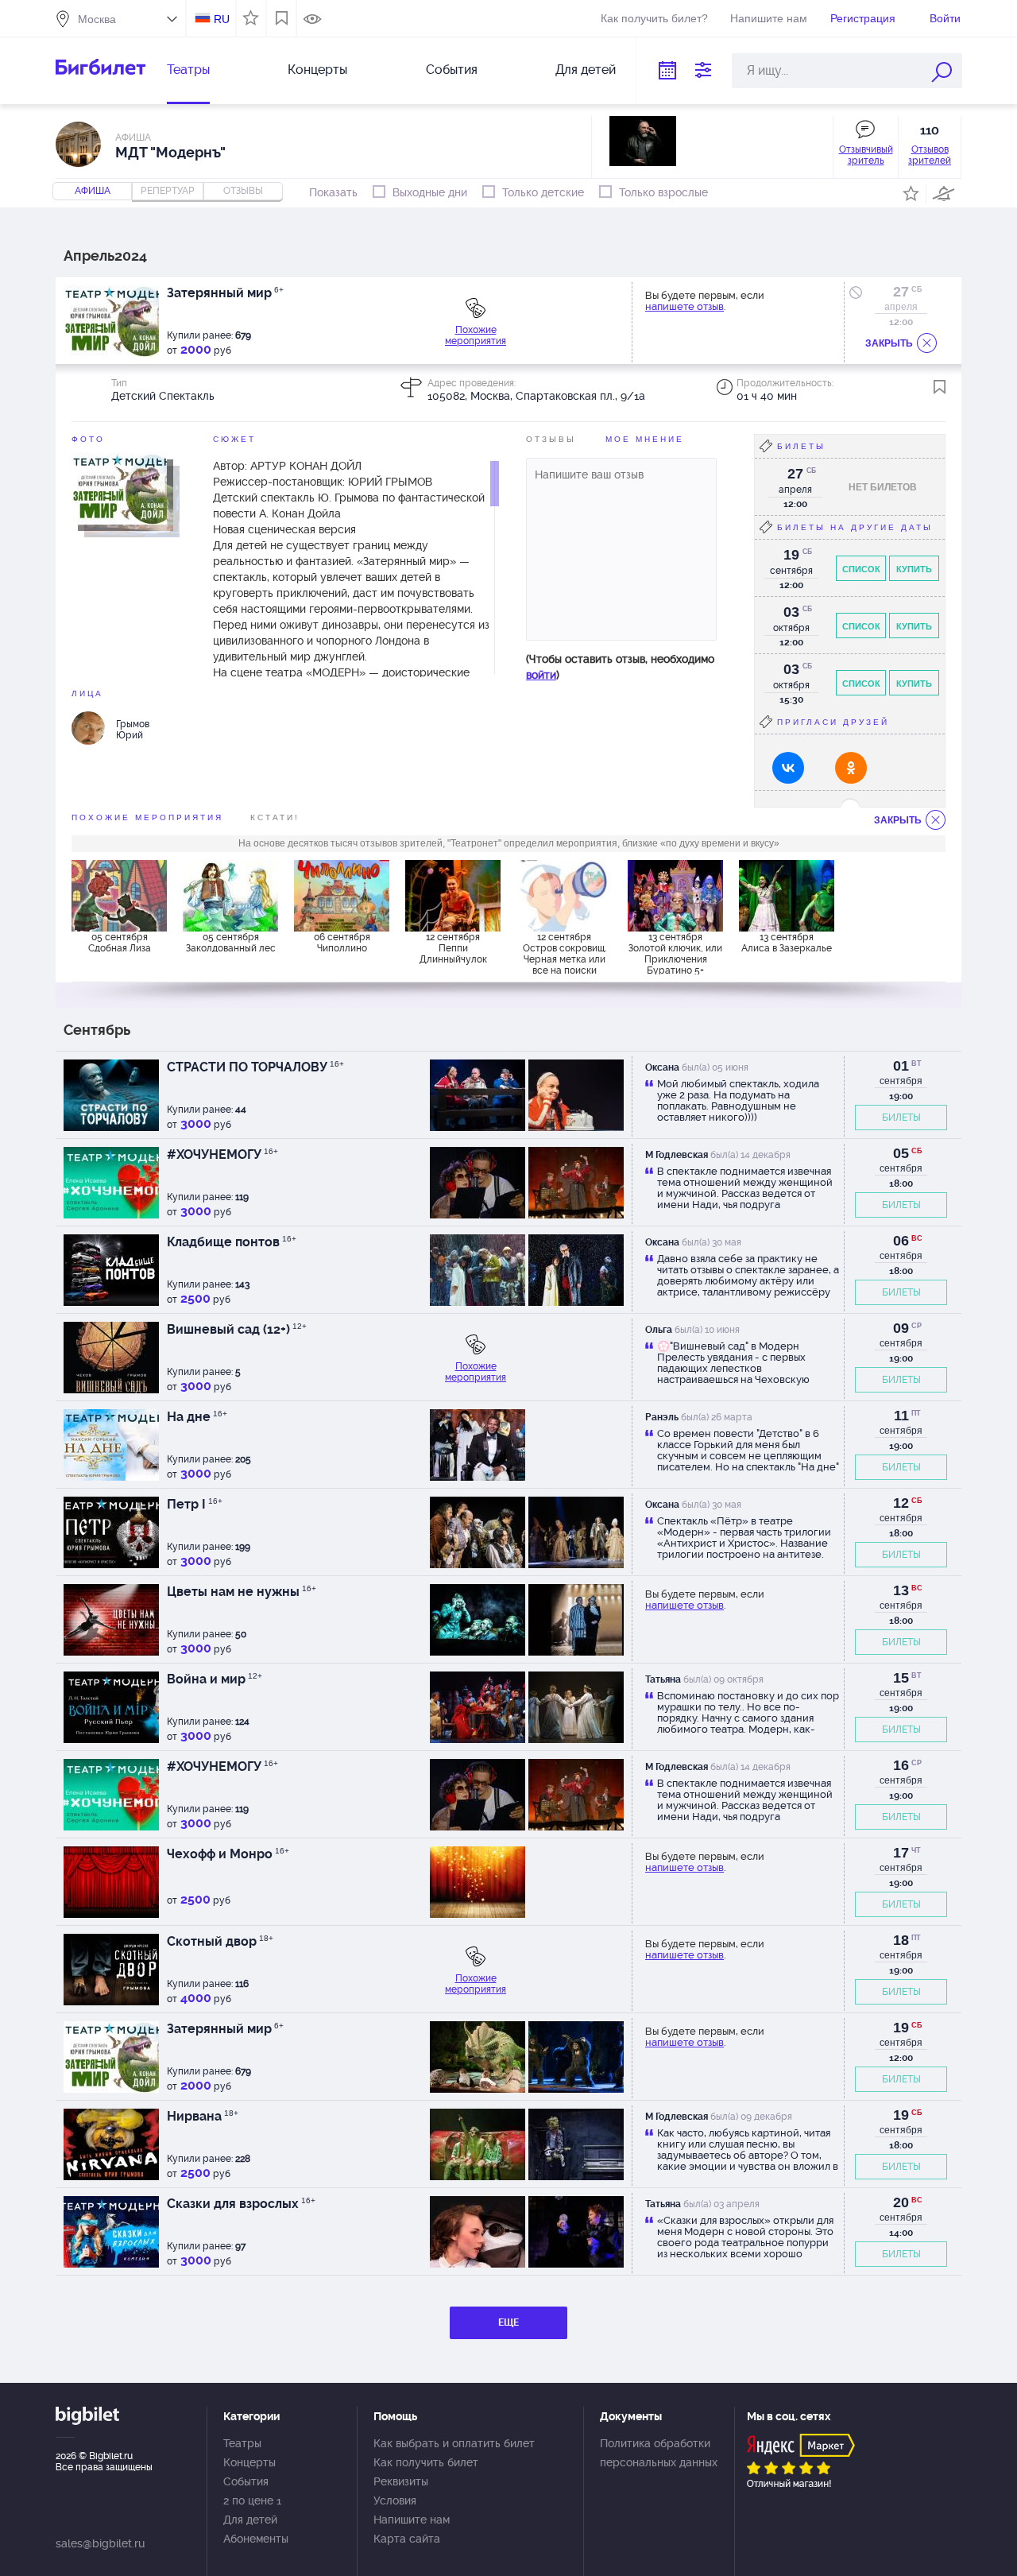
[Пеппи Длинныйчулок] (453, 896)
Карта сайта (407, 2539)
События (452, 70)
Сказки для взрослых (241, 2204)
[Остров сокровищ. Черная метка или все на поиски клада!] (564, 896)
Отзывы (551, 439)
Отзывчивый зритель (866, 155)
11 (901, 1416)
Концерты (317, 70)
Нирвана (203, 2116)
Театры (188, 70)
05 (901, 1153)
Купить (914, 569)
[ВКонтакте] (788, 768)
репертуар (168, 191)
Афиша (93, 191)
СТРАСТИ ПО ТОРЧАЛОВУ (255, 1067)
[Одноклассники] (851, 768)
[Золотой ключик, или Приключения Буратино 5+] (675, 896)
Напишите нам (769, 18)
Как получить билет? (654, 18)
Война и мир (215, 1679)
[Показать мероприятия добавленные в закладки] (282, 18)
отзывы (243, 191)
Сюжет (234, 439)
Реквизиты (401, 2481)
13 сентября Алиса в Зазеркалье (787, 943)
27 (901, 292)
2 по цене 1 (252, 2500)
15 (901, 1678)
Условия (395, 2500)
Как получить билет (426, 2462)
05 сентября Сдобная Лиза (120, 943)
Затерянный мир (225, 293)
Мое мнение (645, 439)
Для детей (586, 70)
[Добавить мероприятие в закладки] (940, 387)
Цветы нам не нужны (242, 1592)
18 (901, 1940)
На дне (197, 1417)
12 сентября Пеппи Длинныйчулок (453, 948)
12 (901, 1503)
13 (901, 1590)
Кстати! (275, 817)
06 (901, 1241)
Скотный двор (220, 1941)
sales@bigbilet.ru (100, 2543)
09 (901, 1328)
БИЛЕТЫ (901, 1118)
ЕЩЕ (508, 2322)
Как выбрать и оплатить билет (454, 2443)
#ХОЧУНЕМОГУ (222, 1154)
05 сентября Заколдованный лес (231, 943)
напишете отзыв (684, 306)
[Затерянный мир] (119, 488)
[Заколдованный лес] (230, 896)
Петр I (195, 1504)
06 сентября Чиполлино (342, 943)
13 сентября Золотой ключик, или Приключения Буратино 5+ (675, 953)
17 (901, 1853)
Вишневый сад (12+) (237, 1329)
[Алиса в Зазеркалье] (787, 896)
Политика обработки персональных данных (659, 2453)
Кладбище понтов (232, 1242)
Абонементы (256, 2539)
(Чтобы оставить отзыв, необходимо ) (620, 667)
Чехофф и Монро (228, 1854)
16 (901, 1765)
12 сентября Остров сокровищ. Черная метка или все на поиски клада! (565, 953)
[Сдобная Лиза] (119, 896)
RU (222, 19)
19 (901, 2028)
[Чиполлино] (342, 896)
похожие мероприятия (147, 817)
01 (901, 1066)
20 (901, 2202)
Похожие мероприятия (476, 335)
